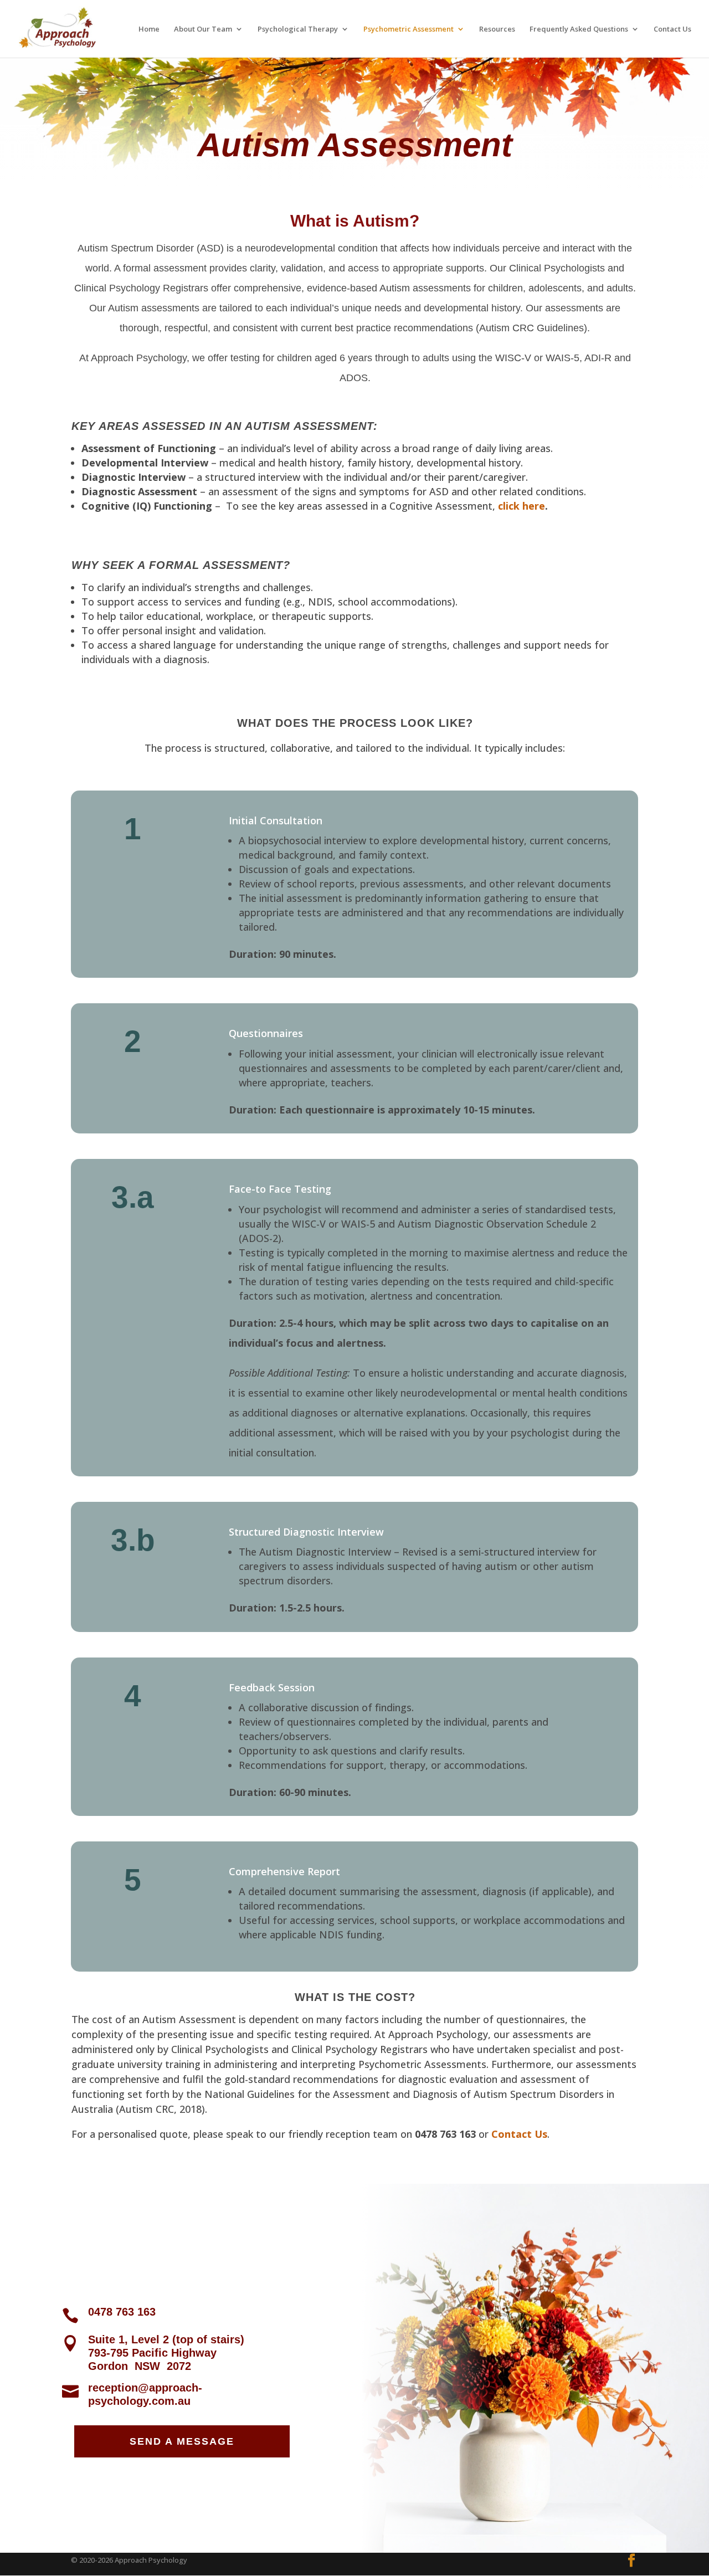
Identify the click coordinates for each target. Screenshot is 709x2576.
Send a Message (182, 2441)
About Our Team (203, 29)
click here (522, 506)
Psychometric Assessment (409, 29)
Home (149, 29)
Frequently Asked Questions (579, 29)
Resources (497, 29)
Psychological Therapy (298, 29)
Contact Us (672, 29)
